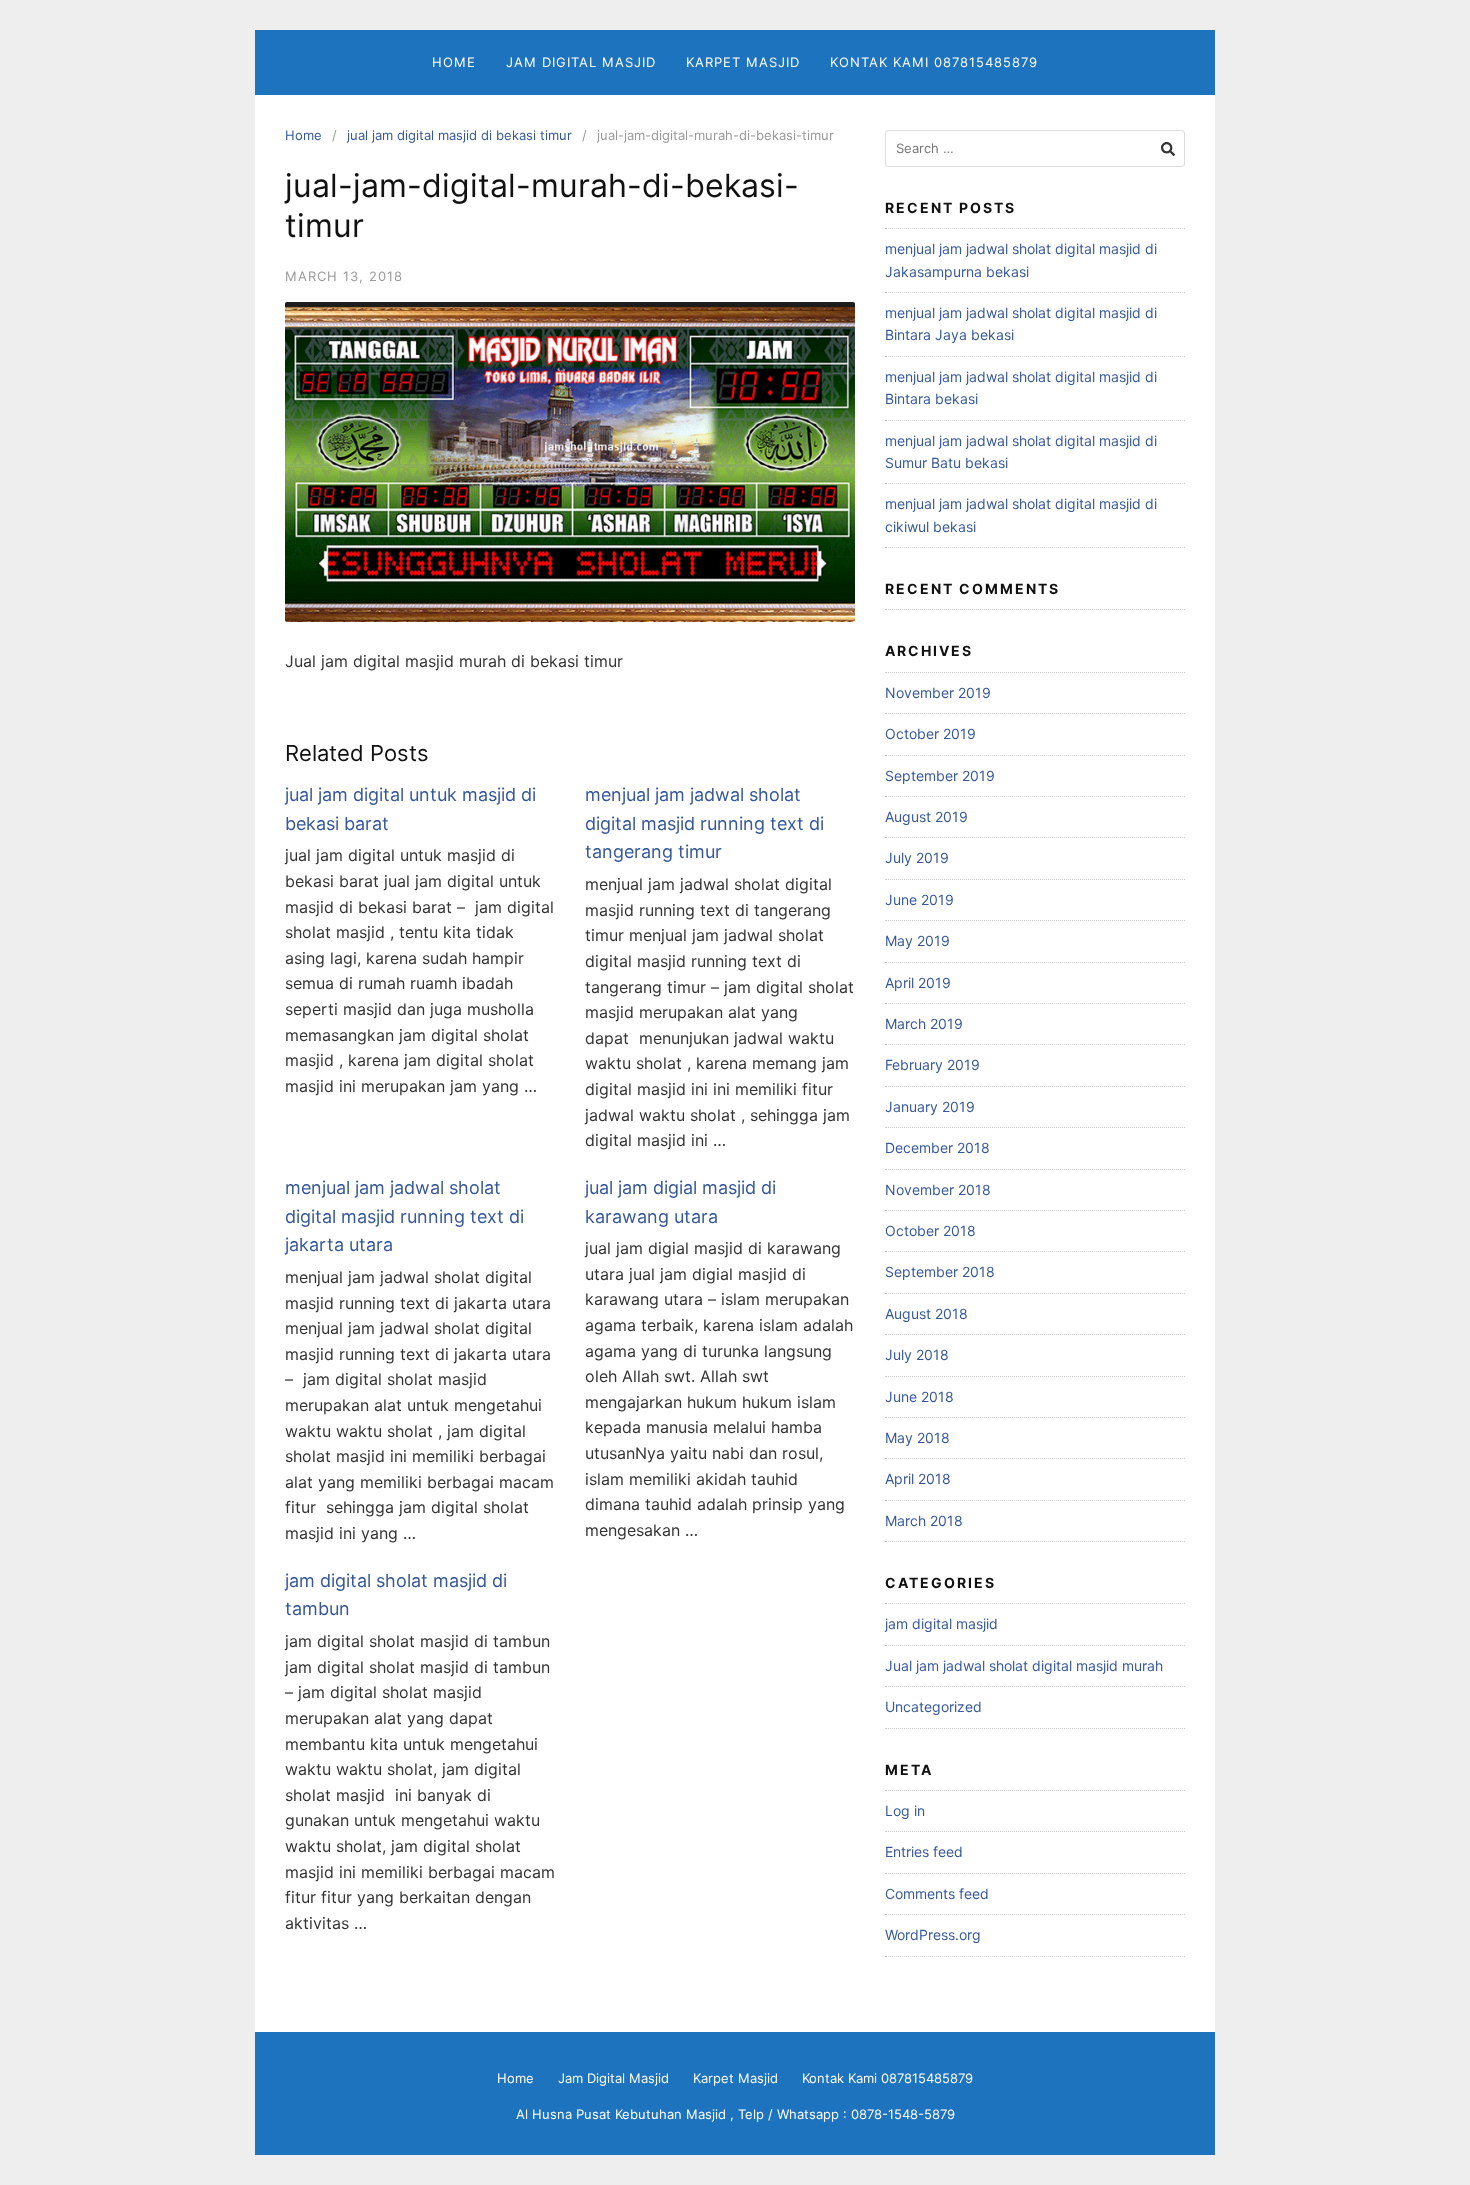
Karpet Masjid (743, 62)
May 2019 (917, 940)
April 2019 (918, 982)
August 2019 (926, 816)
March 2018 (924, 1520)
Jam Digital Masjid (581, 62)
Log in (905, 1810)
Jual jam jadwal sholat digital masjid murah (1024, 1665)
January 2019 (930, 1106)
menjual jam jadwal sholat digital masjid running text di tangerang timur (704, 823)
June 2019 (919, 899)
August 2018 (926, 1313)
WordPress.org (933, 1934)
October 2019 (930, 733)
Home (454, 62)
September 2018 (940, 1271)
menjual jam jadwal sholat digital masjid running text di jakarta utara (404, 1216)
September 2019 (940, 775)
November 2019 (938, 692)
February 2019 (932, 1064)
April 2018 (918, 1478)
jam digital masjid (941, 1623)
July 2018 (917, 1354)
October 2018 (930, 1230)
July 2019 (917, 857)
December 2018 (937, 1147)
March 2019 (924, 1023)
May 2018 (917, 1437)
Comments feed (937, 1893)
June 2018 (919, 1396)
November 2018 (938, 1189)
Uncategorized (933, 1706)
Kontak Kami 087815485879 (934, 62)
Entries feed (924, 1851)
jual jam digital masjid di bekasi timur (459, 135)
